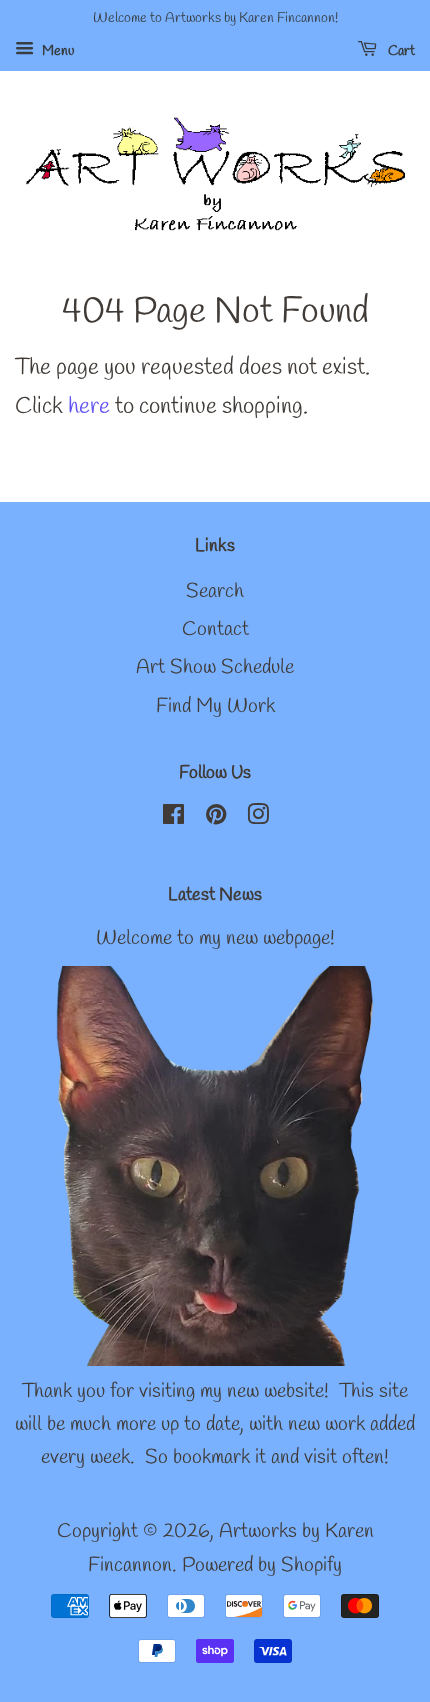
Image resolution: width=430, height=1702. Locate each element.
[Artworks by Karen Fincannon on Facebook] (173, 818)
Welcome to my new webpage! (215, 939)
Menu (56, 51)
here (89, 407)
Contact (215, 630)
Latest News (215, 895)
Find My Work (215, 707)
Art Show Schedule (215, 668)
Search (215, 592)
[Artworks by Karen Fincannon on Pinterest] (216, 818)
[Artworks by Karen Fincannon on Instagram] (258, 818)
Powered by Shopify (262, 1566)
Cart (400, 51)
